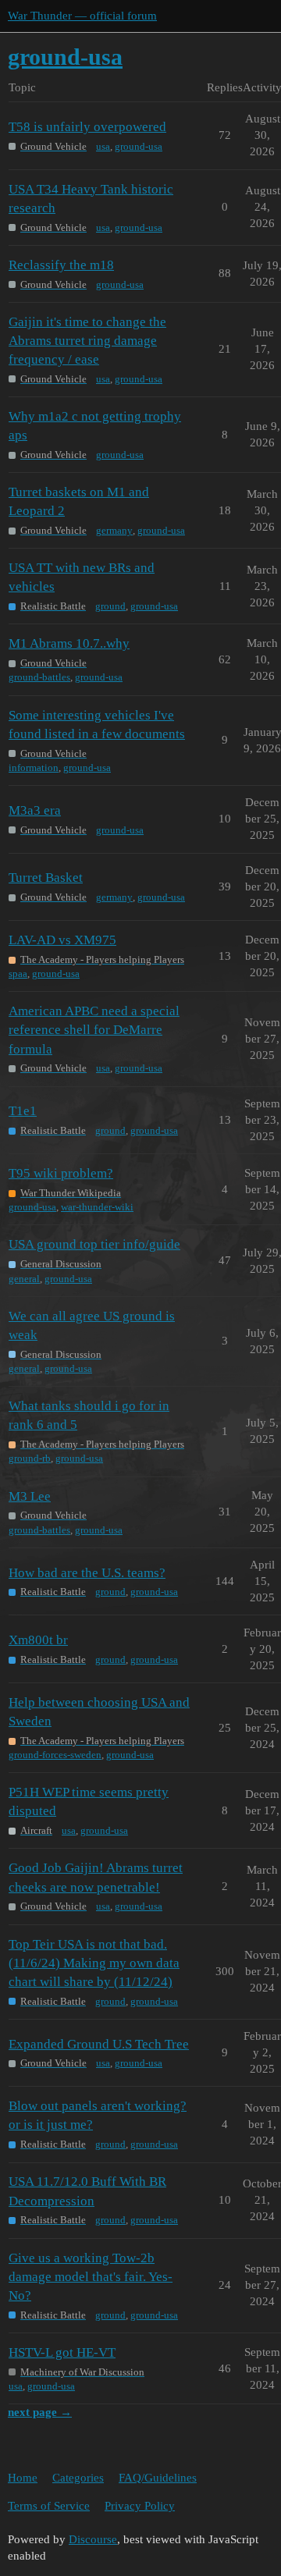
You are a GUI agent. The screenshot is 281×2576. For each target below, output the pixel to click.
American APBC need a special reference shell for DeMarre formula (94, 1030)
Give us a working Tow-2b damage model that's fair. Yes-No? (91, 2277)
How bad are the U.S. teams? (87, 1573)
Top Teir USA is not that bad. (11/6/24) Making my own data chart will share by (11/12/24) (94, 1963)
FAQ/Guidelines (158, 2478)
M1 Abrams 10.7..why (69, 643)
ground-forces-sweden (55, 1755)
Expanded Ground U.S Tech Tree (99, 2044)
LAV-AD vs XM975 (62, 940)
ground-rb (30, 1458)
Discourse (93, 2539)
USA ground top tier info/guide (94, 1244)
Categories (78, 2478)
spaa (18, 974)
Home (23, 2478)
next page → (40, 2412)
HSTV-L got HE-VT (62, 2352)
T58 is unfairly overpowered (87, 127)
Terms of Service (49, 2506)
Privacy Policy (140, 2506)
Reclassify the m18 (61, 265)
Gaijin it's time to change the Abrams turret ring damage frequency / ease (87, 341)
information (34, 767)
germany (114, 530)
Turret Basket (46, 878)
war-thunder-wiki (97, 1207)
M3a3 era (35, 810)
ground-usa (139, 146)
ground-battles (39, 677)
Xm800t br (38, 1640)
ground (110, 606)
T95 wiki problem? (61, 1173)
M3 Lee (30, 1496)
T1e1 (23, 1111)
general (24, 1279)
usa (103, 146)
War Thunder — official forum (82, 16)
